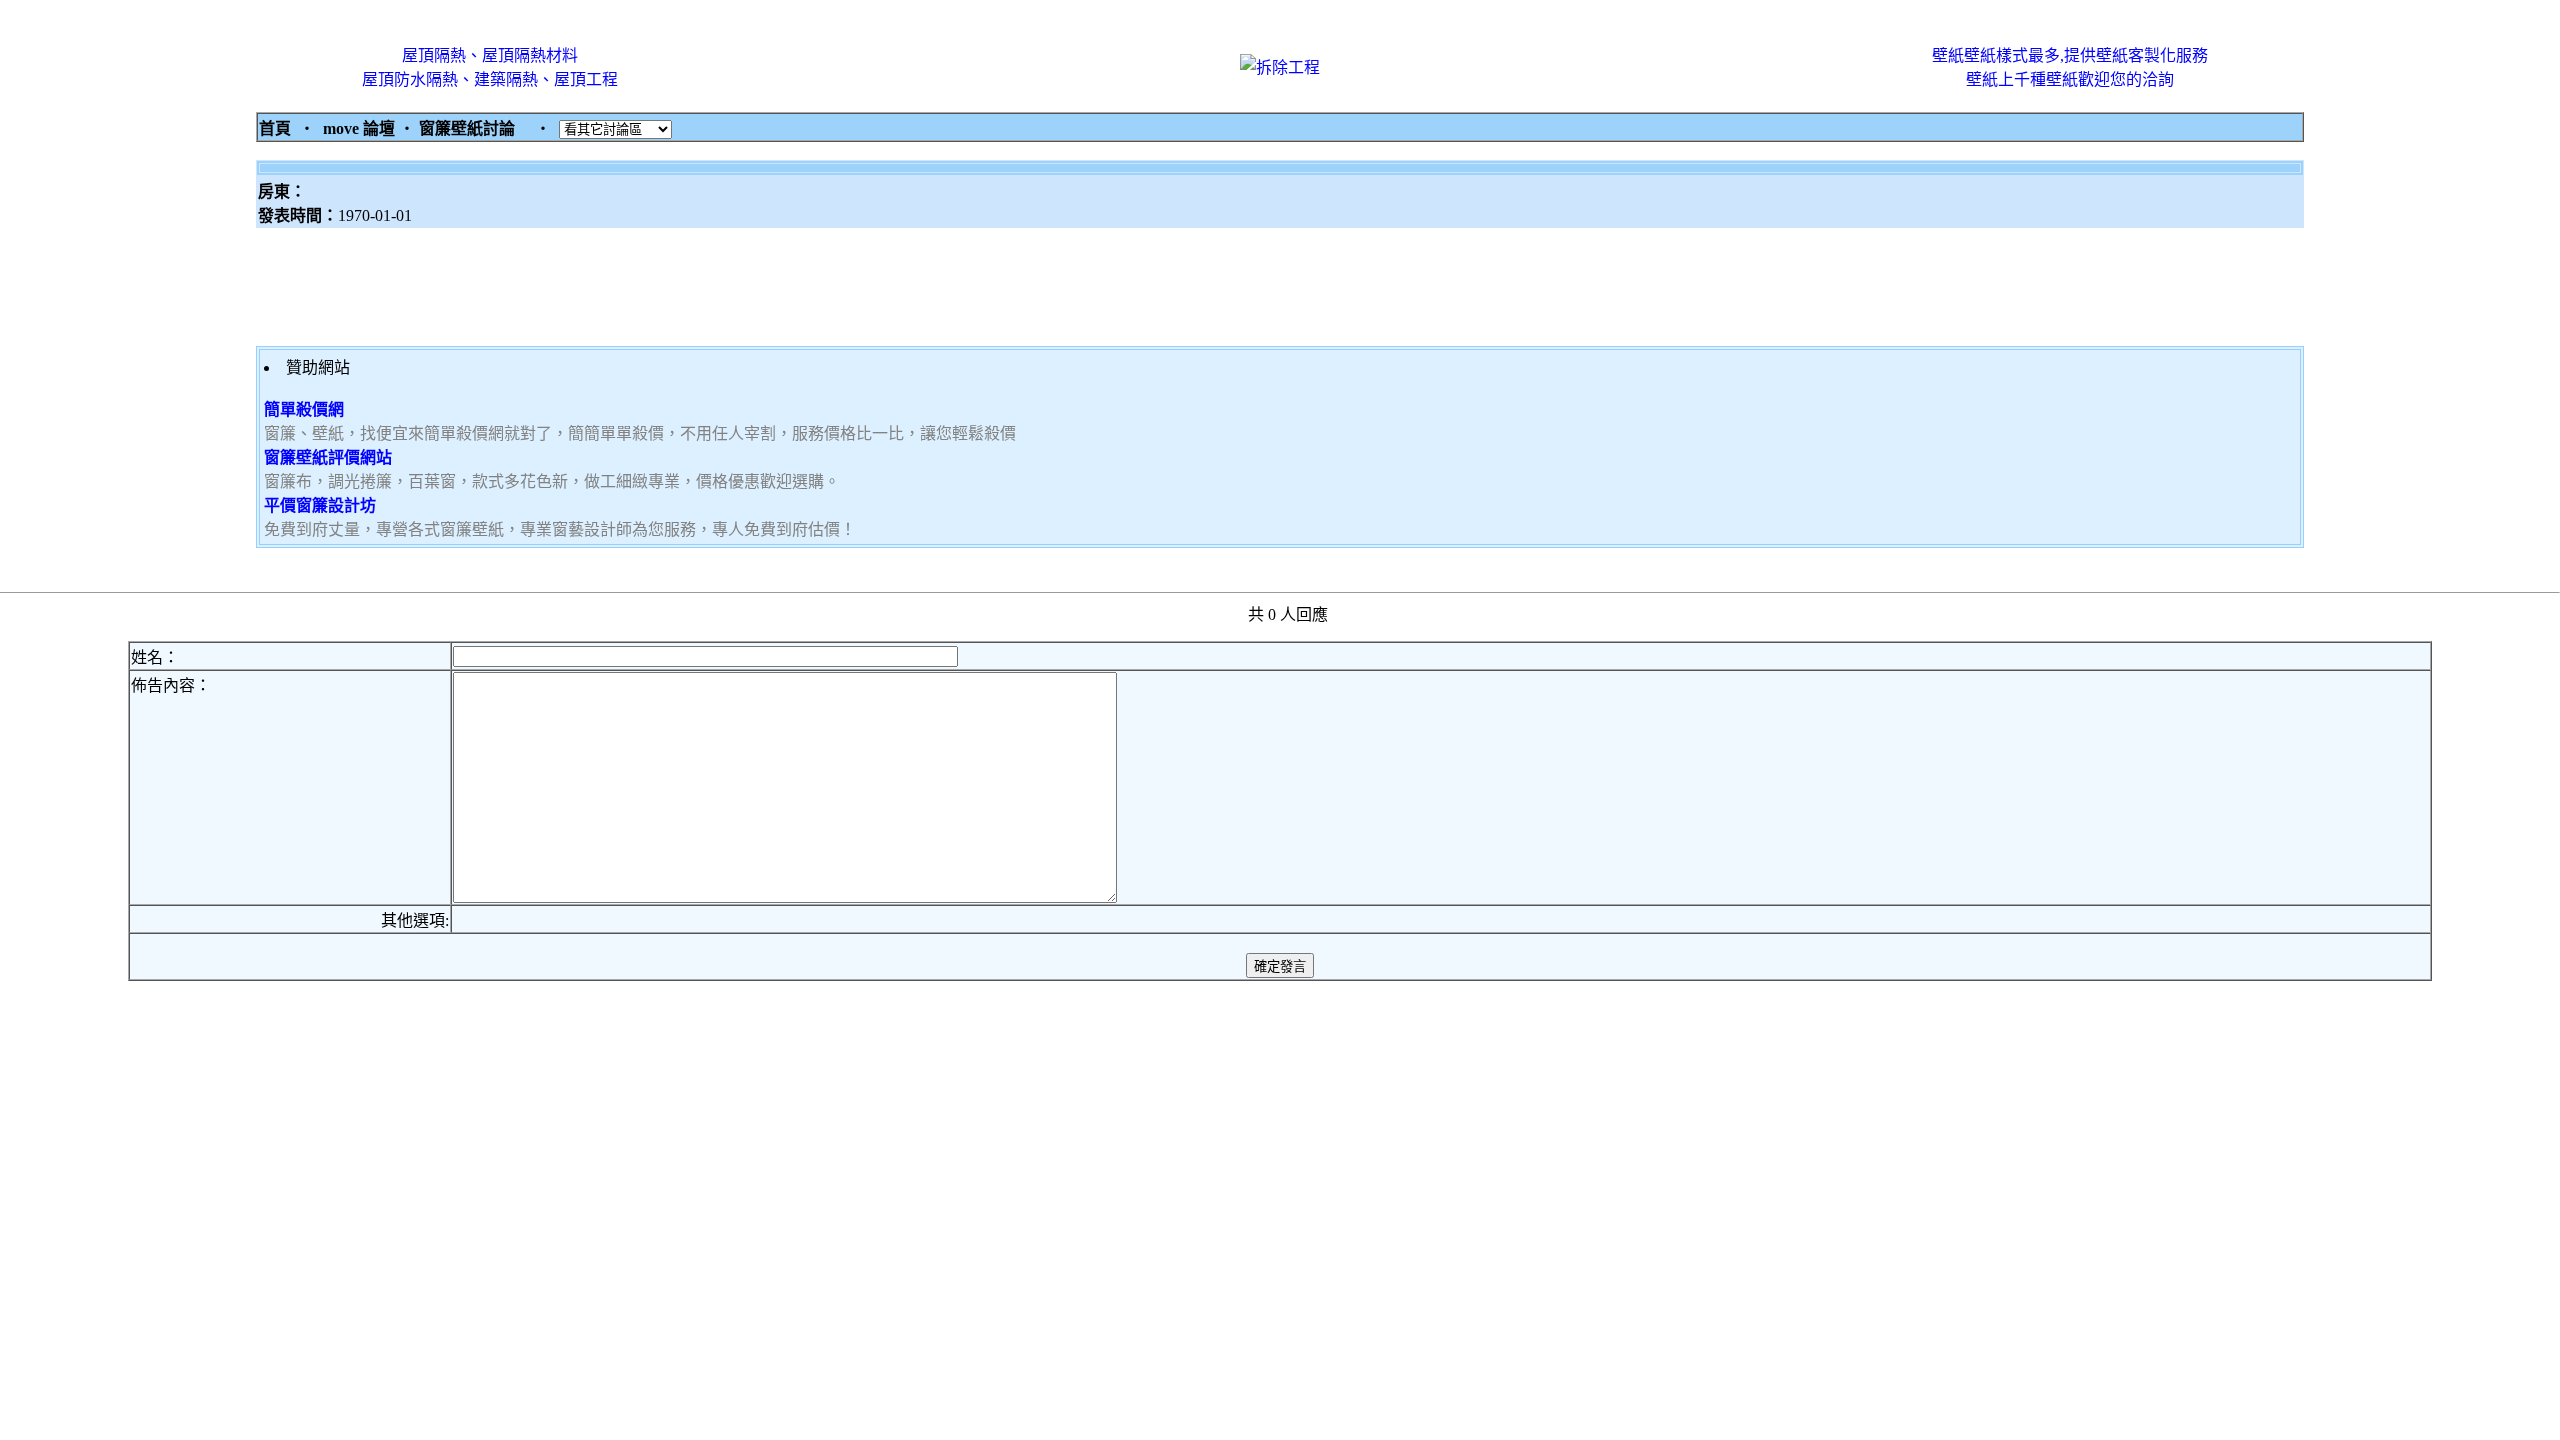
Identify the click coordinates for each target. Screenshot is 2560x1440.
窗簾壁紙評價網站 (328, 457)
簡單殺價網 (304, 409)
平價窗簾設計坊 (320, 505)
